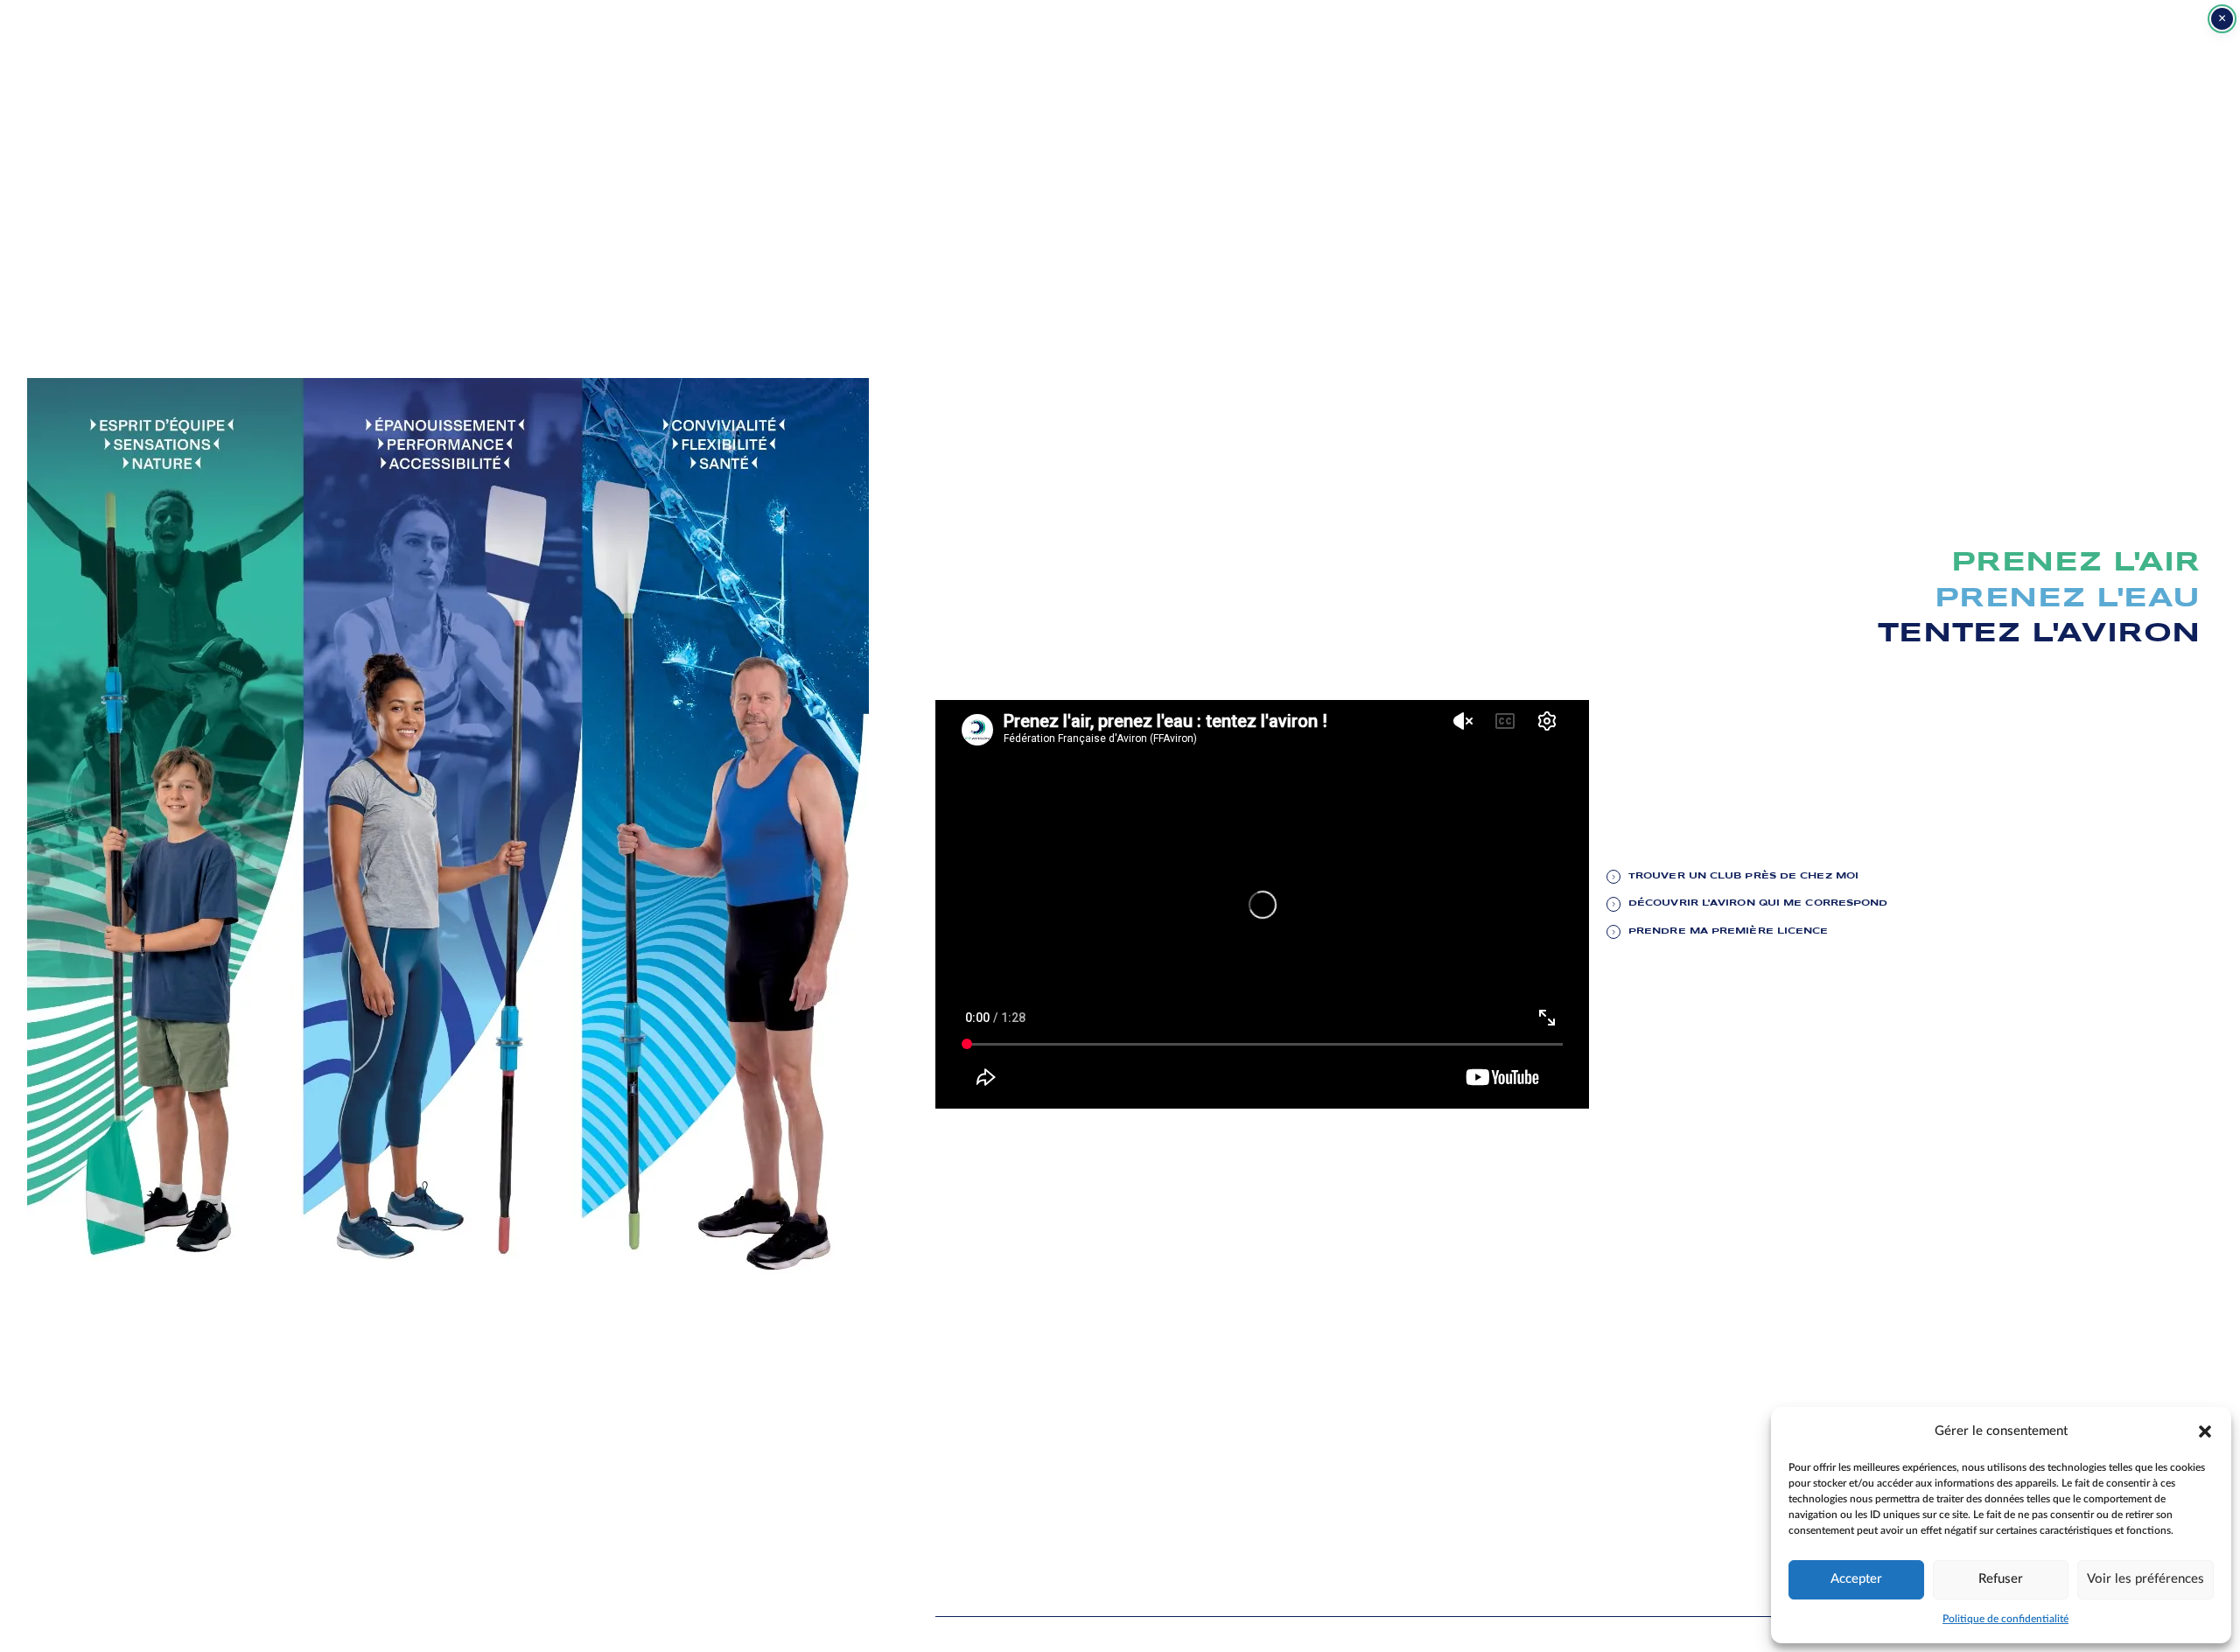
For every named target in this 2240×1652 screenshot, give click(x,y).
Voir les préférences (2145, 1579)
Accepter (1856, 1579)
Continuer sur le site (2133, 1617)
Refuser (2001, 1579)
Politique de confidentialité (2005, 1619)
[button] (2205, 1431)
